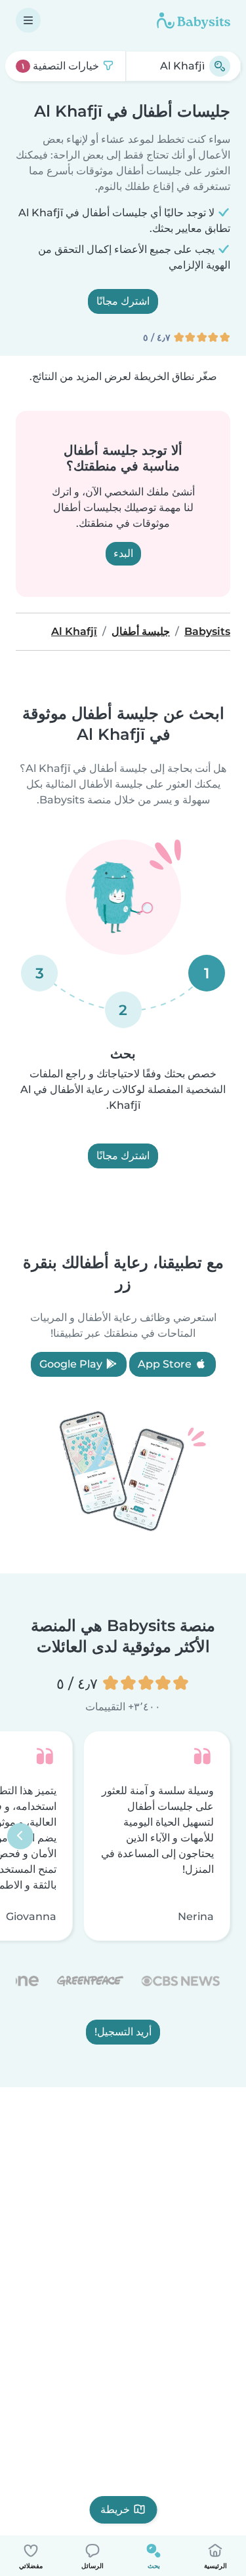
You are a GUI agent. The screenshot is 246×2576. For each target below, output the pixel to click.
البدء (123, 553)
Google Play (72, 1364)
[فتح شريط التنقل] (28, 20)
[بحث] (220, 66)
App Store (166, 1364)
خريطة (115, 2509)
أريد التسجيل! (123, 2032)
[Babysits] (194, 20)
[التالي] (20, 1836)
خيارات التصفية (61, 66)
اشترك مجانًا (123, 301)
